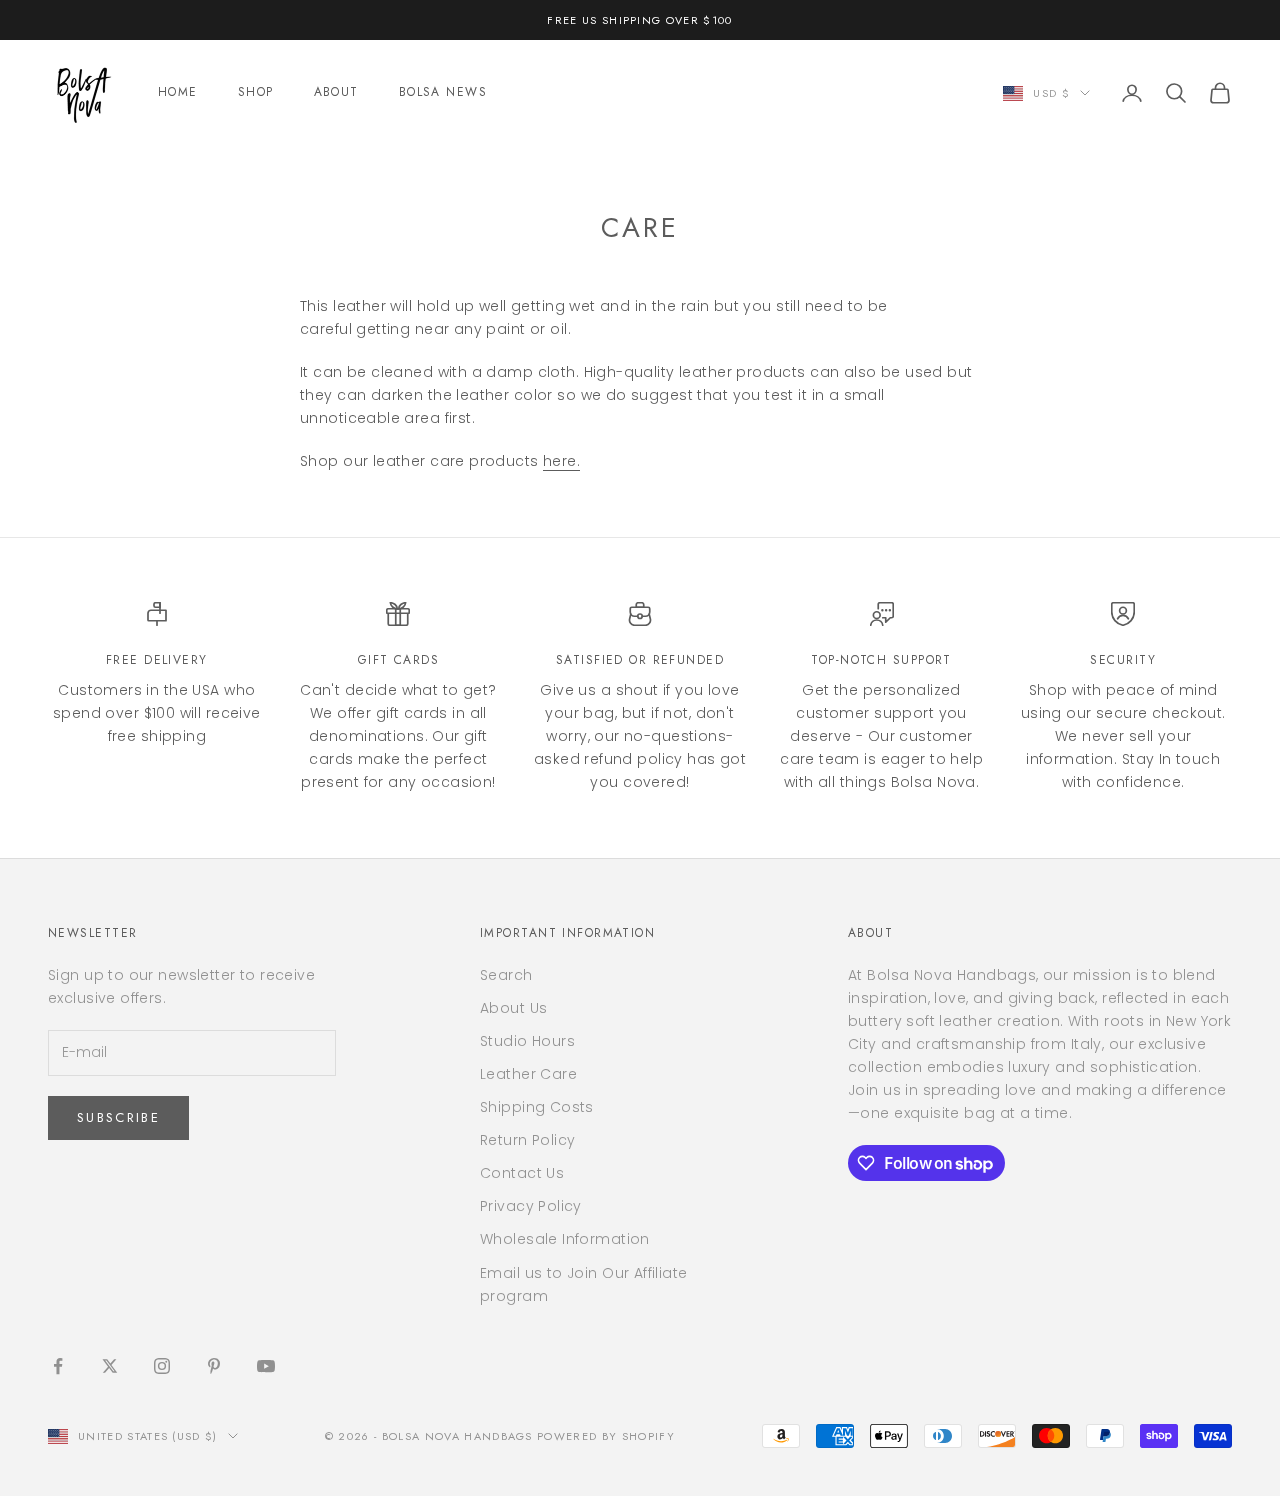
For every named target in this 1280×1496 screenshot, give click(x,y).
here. (561, 461)
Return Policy (527, 1140)
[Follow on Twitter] (110, 1366)
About (336, 92)
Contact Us (522, 1173)
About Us (513, 1008)
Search (506, 975)
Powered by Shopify (606, 1436)
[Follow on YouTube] (266, 1366)
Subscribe (118, 1117)
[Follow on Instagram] (162, 1366)
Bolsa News (443, 92)
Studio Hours (527, 1041)
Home (178, 92)
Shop (256, 92)
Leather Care (528, 1074)
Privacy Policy (531, 1206)
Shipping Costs (537, 1107)
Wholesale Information (565, 1239)
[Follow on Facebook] (58, 1366)
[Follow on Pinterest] (214, 1366)
